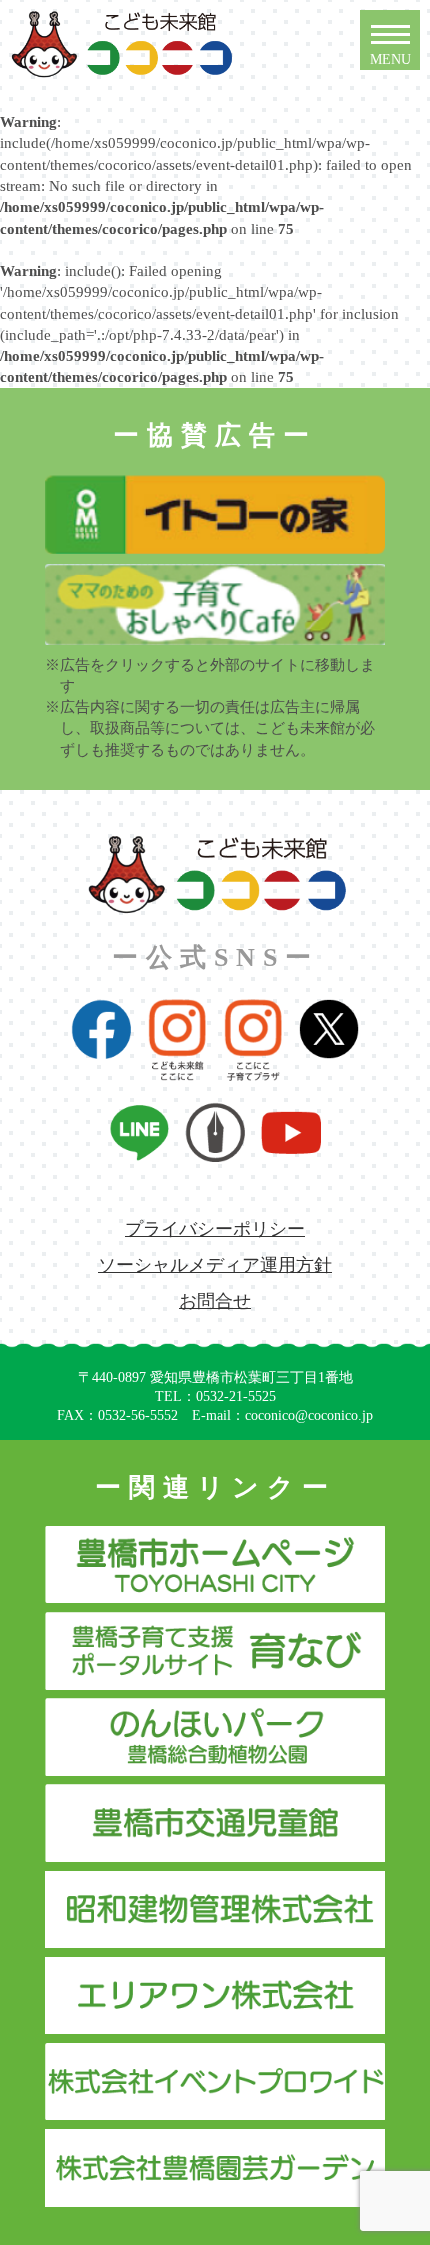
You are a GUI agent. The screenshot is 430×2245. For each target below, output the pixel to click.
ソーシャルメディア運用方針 (215, 1265)
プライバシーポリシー (215, 1229)
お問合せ (215, 1301)
